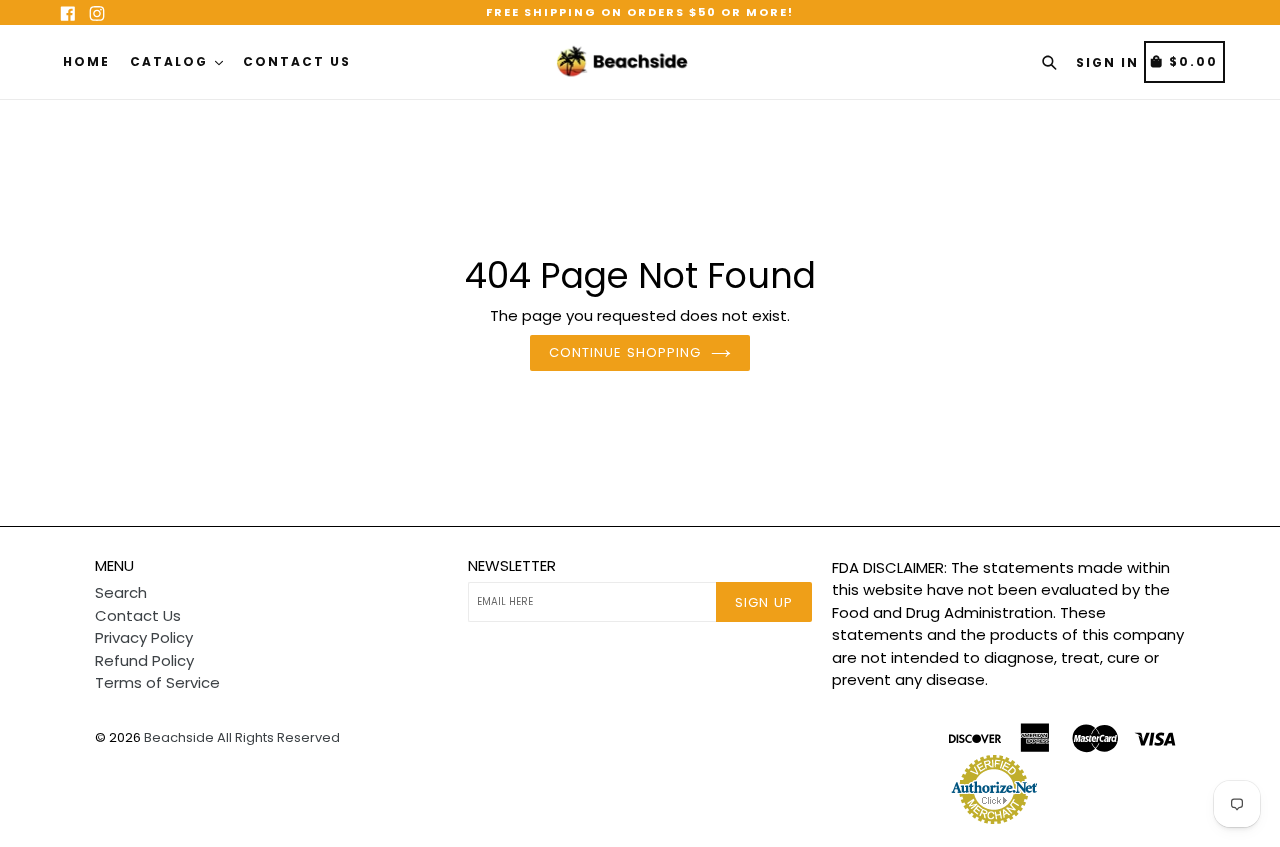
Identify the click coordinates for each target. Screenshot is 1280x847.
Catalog (171, 61)
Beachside (179, 737)
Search (121, 592)
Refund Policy (144, 660)
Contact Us (297, 61)
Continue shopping (625, 352)
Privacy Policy (144, 637)
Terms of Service (157, 682)
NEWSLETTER (512, 566)
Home (86, 61)
